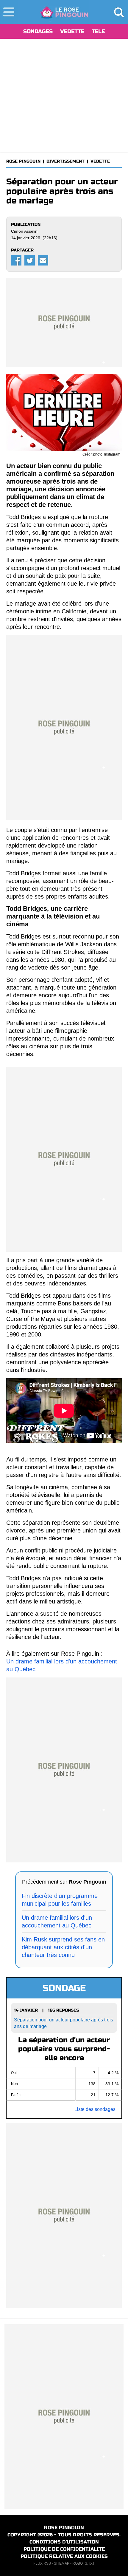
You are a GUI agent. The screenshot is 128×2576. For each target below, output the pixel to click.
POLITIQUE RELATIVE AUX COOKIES (64, 2556)
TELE (98, 31)
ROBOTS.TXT (83, 2563)
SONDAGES (38, 31)
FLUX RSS (42, 2563)
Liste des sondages (95, 2109)
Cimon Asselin (24, 231)
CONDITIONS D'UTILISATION (64, 2542)
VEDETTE (72, 31)
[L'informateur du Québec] (64, 12)
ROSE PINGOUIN (23, 161)
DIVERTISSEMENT (65, 161)
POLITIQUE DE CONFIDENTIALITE (64, 2549)
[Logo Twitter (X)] (30, 260)
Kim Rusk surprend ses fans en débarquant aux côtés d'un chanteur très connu (63, 1947)
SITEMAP (62, 2563)
